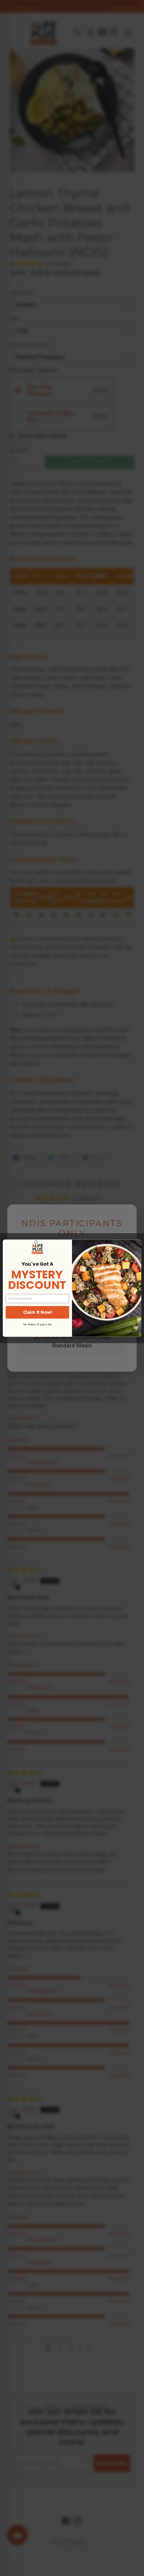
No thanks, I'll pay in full (37, 1324)
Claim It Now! (37, 1312)
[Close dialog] (36, 1242)
